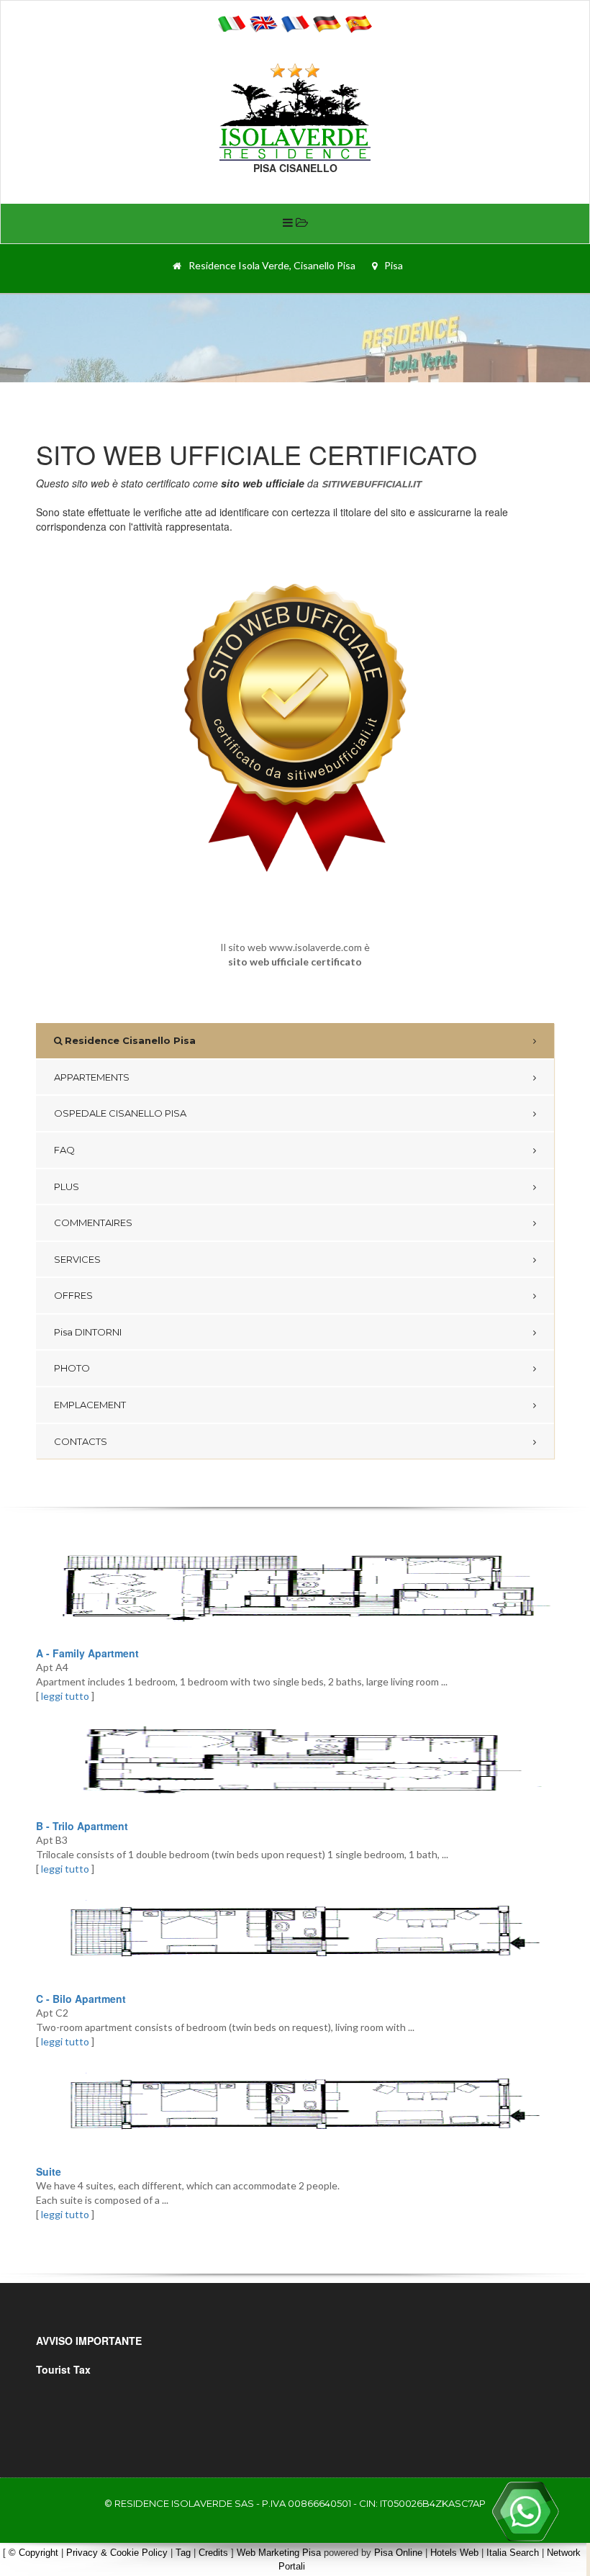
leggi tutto (65, 1696)
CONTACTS (81, 1441)
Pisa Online (398, 2553)
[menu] (295, 224)
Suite (49, 2171)
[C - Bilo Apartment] (295, 1934)
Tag (183, 2553)
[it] (232, 22)
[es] (358, 22)
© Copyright (33, 2553)
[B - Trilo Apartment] (295, 1761)
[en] (263, 22)
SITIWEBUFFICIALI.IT (371, 484)
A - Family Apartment (87, 1653)
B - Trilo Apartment (82, 1826)
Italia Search (513, 2553)
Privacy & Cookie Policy (117, 2553)
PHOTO (72, 1368)
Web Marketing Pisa (279, 2553)
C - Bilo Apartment (81, 1999)
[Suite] (295, 2107)
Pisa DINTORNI (88, 1332)
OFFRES (73, 1295)
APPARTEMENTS (92, 1077)
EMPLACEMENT (90, 1405)
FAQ (64, 1150)
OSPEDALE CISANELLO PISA (120, 1113)
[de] (327, 22)
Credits (213, 2553)
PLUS (67, 1186)
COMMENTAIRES (93, 1222)
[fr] (295, 22)
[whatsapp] (525, 2511)
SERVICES (77, 1259)
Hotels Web (454, 2553)
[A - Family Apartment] (295, 1588)
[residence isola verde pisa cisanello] (295, 119)
